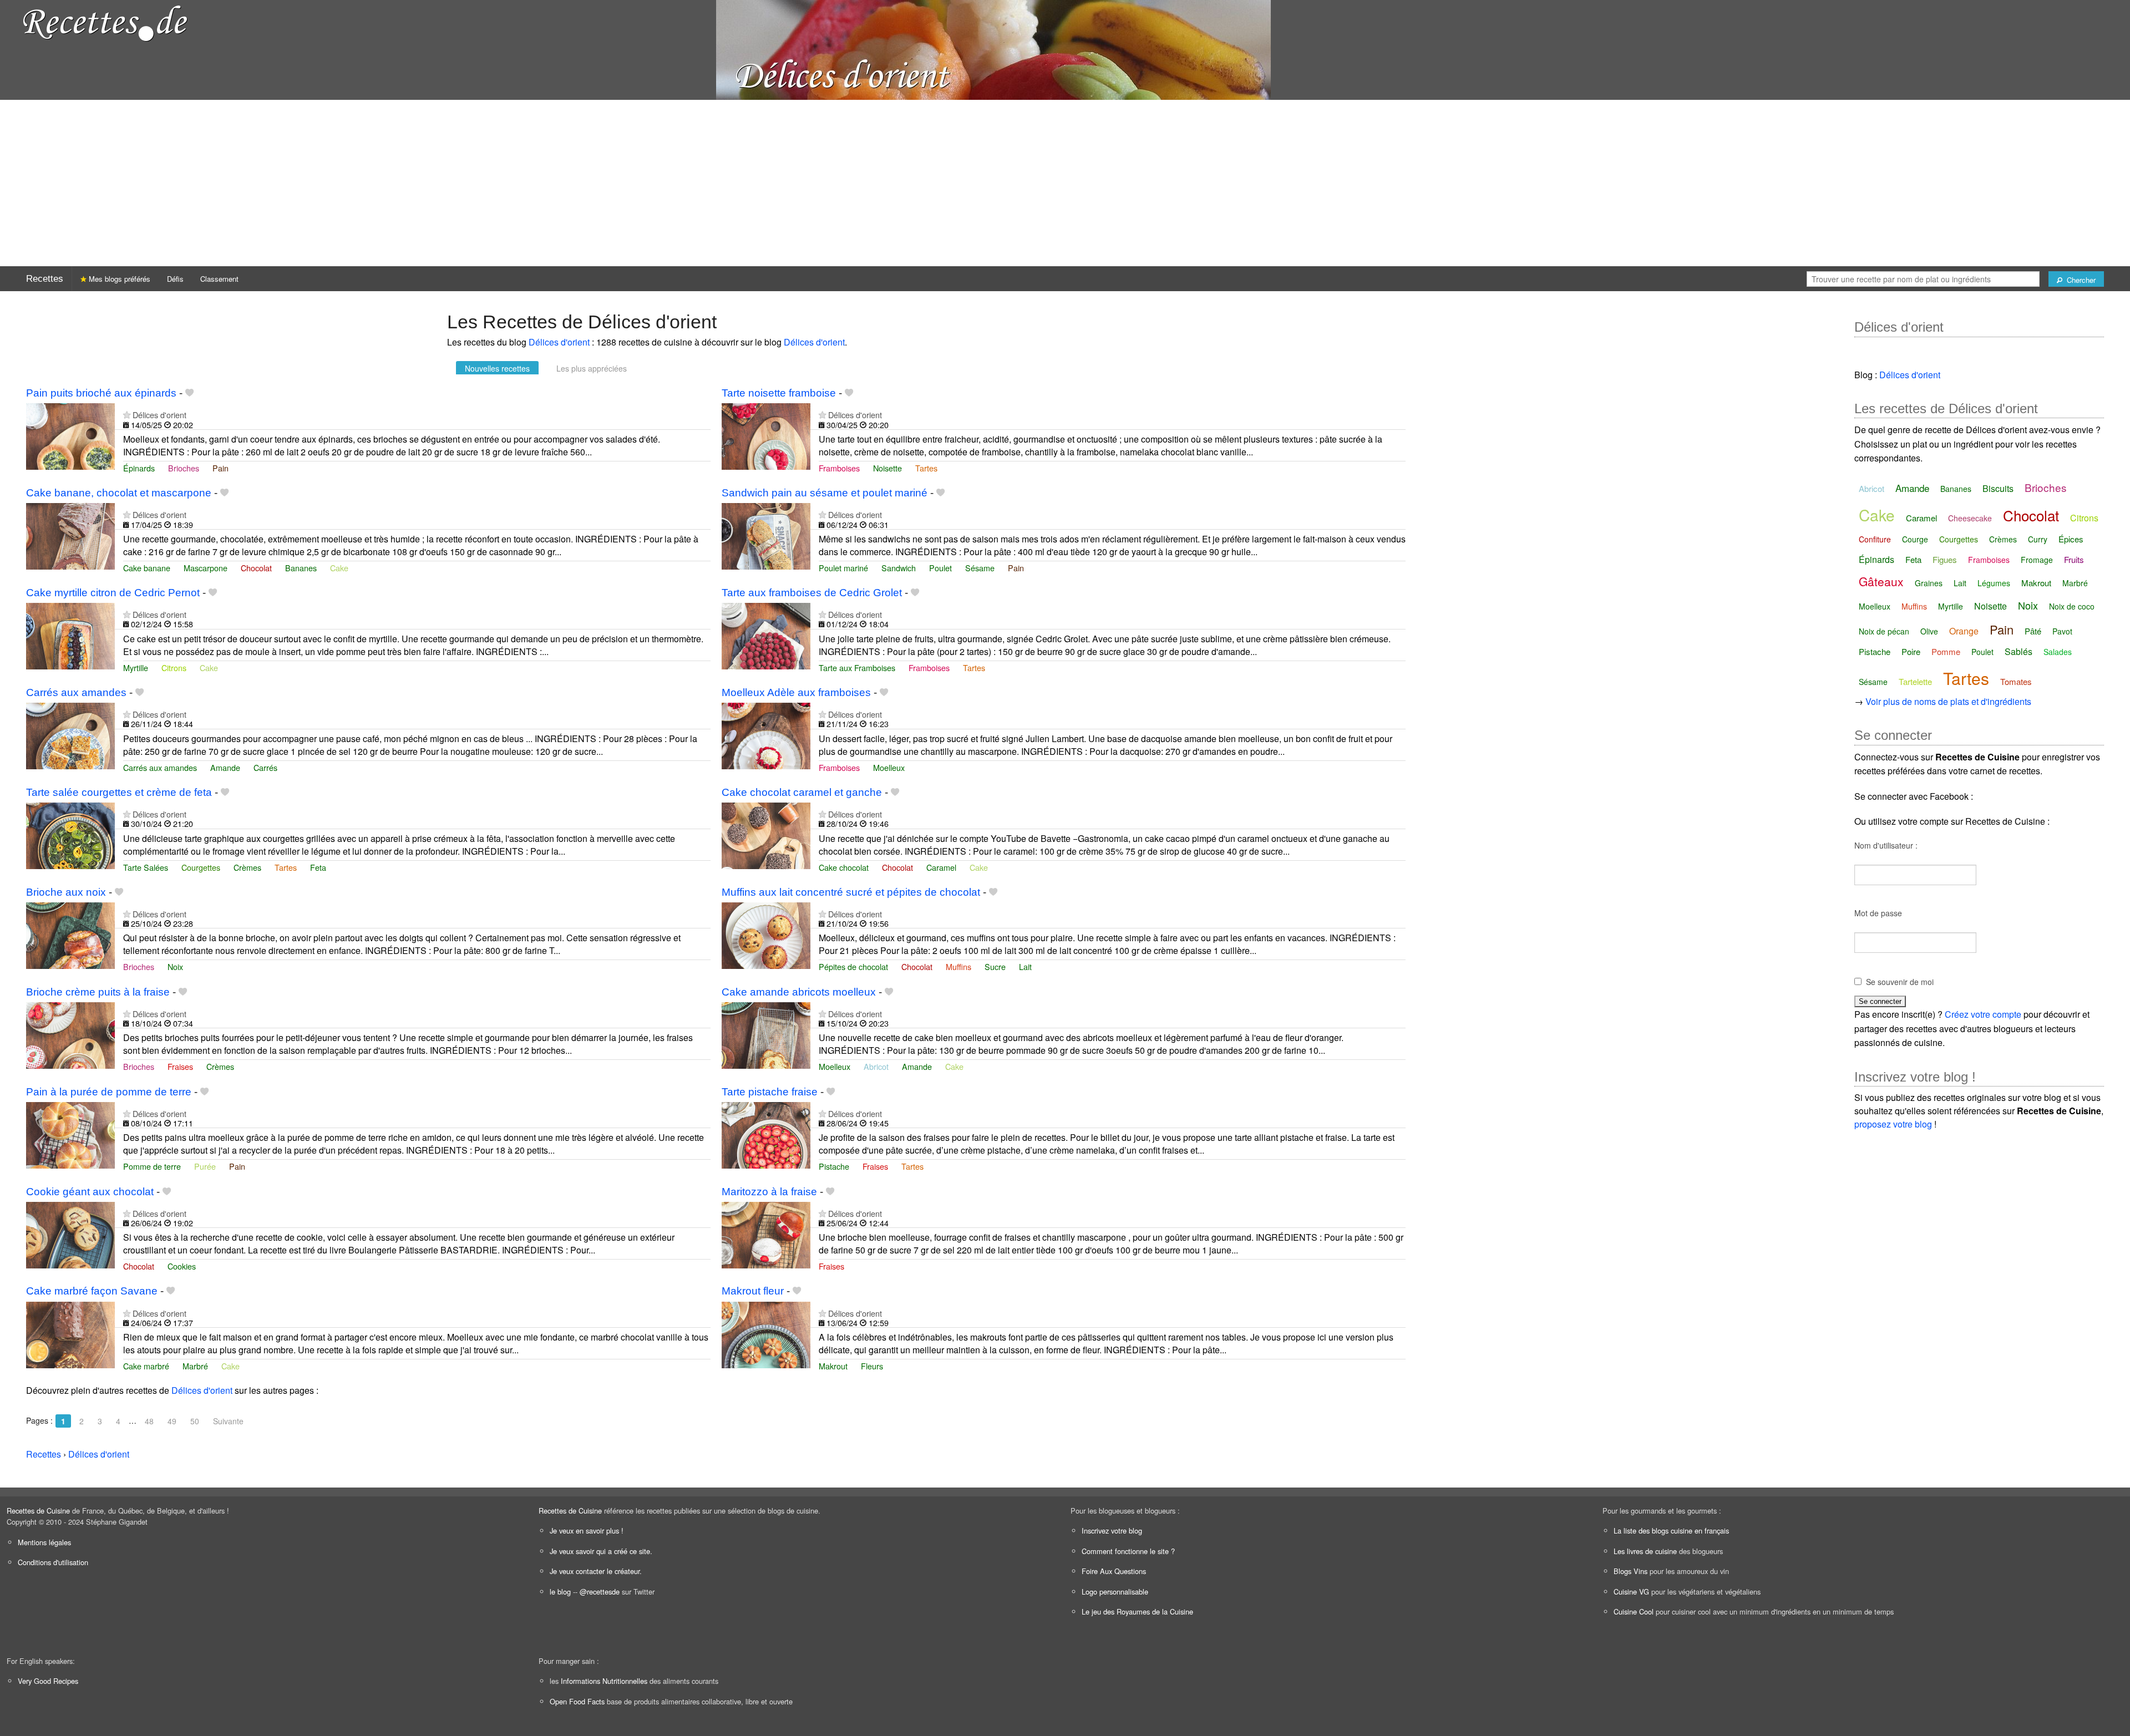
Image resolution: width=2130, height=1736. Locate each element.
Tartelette (1915, 681)
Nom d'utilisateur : (1886, 845)
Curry (2038, 539)
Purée (205, 1166)
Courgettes (201, 867)
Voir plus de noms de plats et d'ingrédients (1948, 701)
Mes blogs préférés (118, 279)
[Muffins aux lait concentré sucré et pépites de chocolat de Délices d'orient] (766, 934)
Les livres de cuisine (1645, 1551)
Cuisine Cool (1634, 1611)
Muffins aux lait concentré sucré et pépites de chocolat (851, 892)
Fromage (2037, 560)
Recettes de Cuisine (38, 1511)
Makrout (833, 1366)
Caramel (941, 867)
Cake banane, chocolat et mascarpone (119, 493)
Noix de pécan (1884, 631)
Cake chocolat (844, 867)
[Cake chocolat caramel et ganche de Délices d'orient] (766, 834)
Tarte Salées (146, 867)
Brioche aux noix (66, 892)
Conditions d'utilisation (53, 1562)
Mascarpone (206, 568)
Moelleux (889, 767)
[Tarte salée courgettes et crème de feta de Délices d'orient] (70, 834)
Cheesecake (1970, 518)
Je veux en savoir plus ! (587, 1531)
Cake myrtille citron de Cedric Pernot (113, 593)
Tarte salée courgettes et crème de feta (119, 792)
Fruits (2074, 559)
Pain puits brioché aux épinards (101, 393)
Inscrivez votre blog (1112, 1531)
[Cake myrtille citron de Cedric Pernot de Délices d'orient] (70, 635)
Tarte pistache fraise (770, 1092)
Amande (225, 767)
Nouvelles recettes (497, 368)
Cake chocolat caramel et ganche (802, 792)
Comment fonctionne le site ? (1128, 1551)
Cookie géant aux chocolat (90, 1192)
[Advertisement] (1065, 183)
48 (149, 1421)
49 (172, 1421)
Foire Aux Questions (1114, 1571)
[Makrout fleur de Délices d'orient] (766, 1334)
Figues (1945, 559)
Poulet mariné (843, 568)
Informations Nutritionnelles (604, 1681)
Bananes (301, 568)
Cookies (182, 1266)
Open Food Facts (577, 1701)
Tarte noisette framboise (779, 393)
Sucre (995, 966)
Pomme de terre (152, 1166)
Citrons (174, 668)
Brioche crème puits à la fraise (98, 992)
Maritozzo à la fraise (769, 1192)
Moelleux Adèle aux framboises (796, 692)
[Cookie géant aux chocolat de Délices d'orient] (70, 1234)
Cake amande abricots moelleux (799, 992)
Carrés (265, 767)
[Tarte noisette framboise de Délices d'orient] (766, 435)
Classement (219, 279)
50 (195, 1421)
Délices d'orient (559, 342)
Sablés (2019, 651)
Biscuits (1998, 488)
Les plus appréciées (592, 368)
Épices (2071, 539)
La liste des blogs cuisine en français (1671, 1531)
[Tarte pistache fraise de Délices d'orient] (766, 1134)
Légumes (1994, 583)
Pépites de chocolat (853, 966)
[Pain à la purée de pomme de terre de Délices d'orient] (70, 1134)
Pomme (1946, 651)
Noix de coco (2072, 606)
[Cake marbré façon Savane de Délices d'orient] (70, 1334)
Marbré (195, 1366)
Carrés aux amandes (76, 692)
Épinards (139, 468)
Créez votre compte (1983, 1014)
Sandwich (899, 568)
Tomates (2016, 681)
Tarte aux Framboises (857, 668)
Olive (1929, 631)
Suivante (228, 1421)
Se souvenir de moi (1900, 982)
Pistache (834, 1166)
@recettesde (600, 1592)
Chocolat (256, 568)
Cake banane (147, 568)
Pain (220, 468)
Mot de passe (1878, 913)
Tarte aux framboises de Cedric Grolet (812, 593)
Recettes (45, 279)
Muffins (958, 966)
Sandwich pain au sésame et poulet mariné (825, 493)
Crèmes (247, 867)
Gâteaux (1881, 581)
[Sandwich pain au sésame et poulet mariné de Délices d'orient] (766, 535)
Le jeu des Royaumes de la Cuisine (1137, 1611)
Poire (1911, 651)
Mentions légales (44, 1542)
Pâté (2033, 631)
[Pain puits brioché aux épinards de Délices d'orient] (70, 435)
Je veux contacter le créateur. (596, 1571)
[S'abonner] (127, 415)
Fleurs (872, 1366)
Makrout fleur (753, 1291)
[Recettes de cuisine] (105, 22)
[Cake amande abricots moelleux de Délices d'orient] (766, 1034)
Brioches (184, 468)
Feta (318, 867)
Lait (1025, 966)
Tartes (926, 468)
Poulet (940, 568)
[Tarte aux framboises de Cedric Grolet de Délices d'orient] (766, 635)
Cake (339, 568)
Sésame (980, 568)
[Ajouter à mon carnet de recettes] (189, 393)
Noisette (887, 468)
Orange (1964, 631)
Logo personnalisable (1115, 1592)
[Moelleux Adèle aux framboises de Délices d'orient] (766, 735)
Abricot (876, 1066)
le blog (560, 1592)
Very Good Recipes (48, 1681)
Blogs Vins (1631, 1571)
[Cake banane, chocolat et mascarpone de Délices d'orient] (70, 535)
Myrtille (136, 668)
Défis (175, 279)
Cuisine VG (1631, 1592)
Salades (2058, 652)
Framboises (839, 468)
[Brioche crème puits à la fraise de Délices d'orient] (70, 1034)
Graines (1929, 583)
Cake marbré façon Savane (92, 1291)
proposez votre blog (1893, 1124)
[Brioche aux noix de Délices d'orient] (70, 934)
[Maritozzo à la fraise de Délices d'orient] (766, 1234)
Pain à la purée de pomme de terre (109, 1092)
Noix (175, 966)
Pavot (2062, 631)
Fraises (180, 1066)
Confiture (1875, 539)
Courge (1915, 539)
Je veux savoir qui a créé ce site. (601, 1551)
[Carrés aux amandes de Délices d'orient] (70, 735)
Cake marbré (146, 1366)
